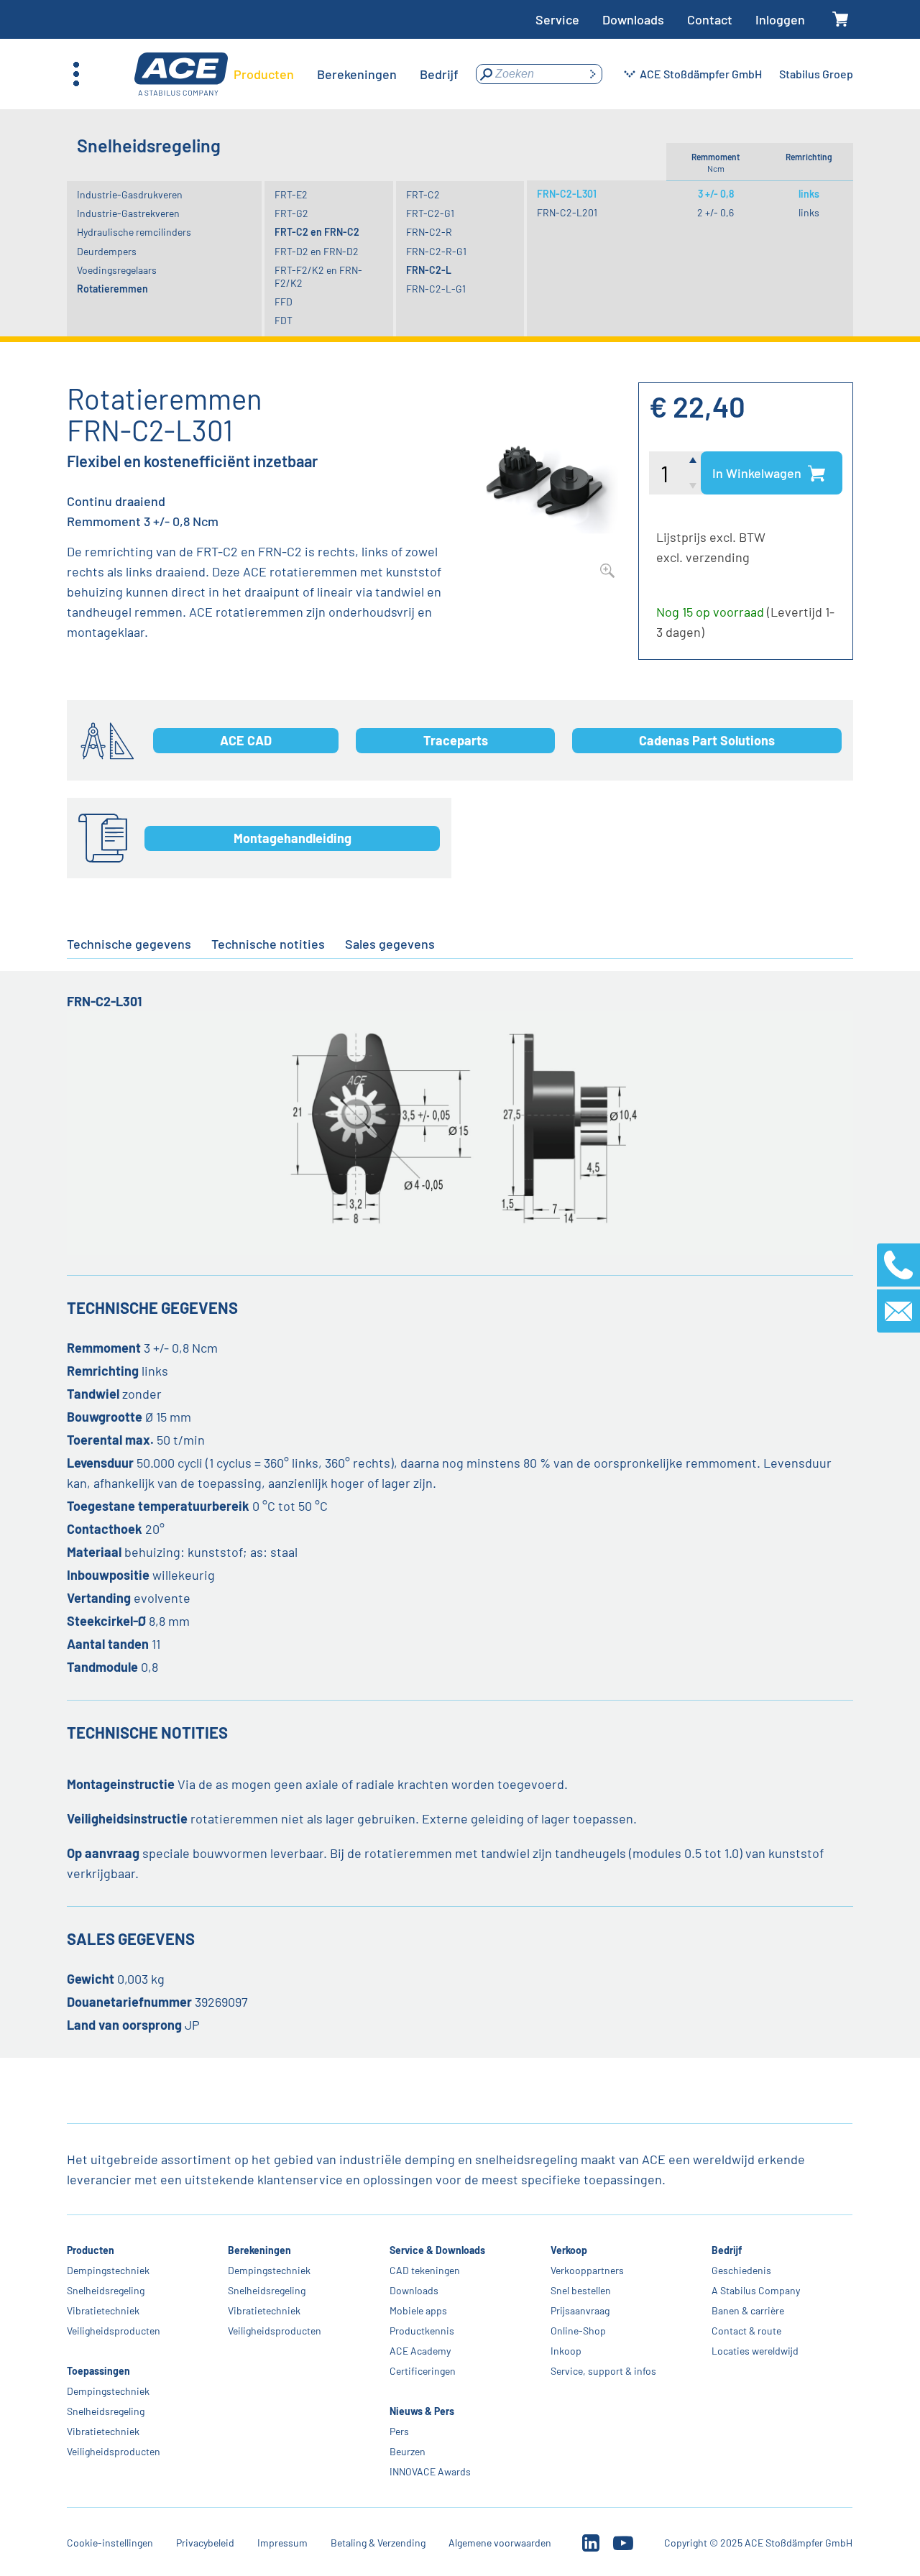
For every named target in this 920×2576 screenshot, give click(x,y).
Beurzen (408, 2451)
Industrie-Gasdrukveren (130, 194)
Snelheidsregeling (106, 2290)
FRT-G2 (291, 213)
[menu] (346, 74)
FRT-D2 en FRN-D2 (317, 251)
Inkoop (566, 2351)
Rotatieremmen (112, 289)
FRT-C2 (423, 194)
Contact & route (746, 2331)
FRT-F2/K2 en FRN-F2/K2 (318, 276)
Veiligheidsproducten (114, 2331)
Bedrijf (727, 2250)
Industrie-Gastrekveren (128, 213)
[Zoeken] (592, 74)
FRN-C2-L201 (567, 212)
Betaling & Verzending (378, 2543)
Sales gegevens (390, 944)
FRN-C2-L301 (567, 194)
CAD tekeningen (425, 2270)
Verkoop (569, 2250)
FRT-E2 (291, 194)
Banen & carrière (748, 2310)
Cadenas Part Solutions (707, 740)
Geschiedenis (741, 2270)
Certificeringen (423, 2371)
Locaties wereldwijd (755, 2351)
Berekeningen (260, 2250)
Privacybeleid (205, 2543)
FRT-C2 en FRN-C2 (317, 232)
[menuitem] (264, 74)
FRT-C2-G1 (430, 213)
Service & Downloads (437, 2250)
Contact (710, 19)
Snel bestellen (581, 2290)
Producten (91, 2250)
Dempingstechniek (108, 2270)
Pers (399, 2431)
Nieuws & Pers (422, 2411)
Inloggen (780, 19)
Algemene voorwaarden (500, 2543)
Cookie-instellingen (110, 2543)
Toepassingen (98, 2371)
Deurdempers (107, 251)
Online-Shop (578, 2331)
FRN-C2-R (429, 232)
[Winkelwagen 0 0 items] (841, 20)
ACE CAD (246, 740)
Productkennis (422, 2331)
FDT (284, 320)
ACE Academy (420, 2351)
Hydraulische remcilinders (134, 232)
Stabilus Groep (816, 74)
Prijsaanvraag (580, 2310)
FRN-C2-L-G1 (436, 289)
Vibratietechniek (103, 2310)
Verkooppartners (587, 2270)
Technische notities (268, 944)
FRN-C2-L (429, 270)
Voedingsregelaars (117, 270)
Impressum (282, 2543)
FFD (284, 302)
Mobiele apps (418, 2310)
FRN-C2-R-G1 (436, 251)
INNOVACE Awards (430, 2471)
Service (557, 19)
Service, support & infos (603, 2371)
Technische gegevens (129, 944)
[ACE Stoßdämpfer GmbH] (181, 74)
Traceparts (456, 740)
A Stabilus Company (756, 2290)
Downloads (633, 19)
